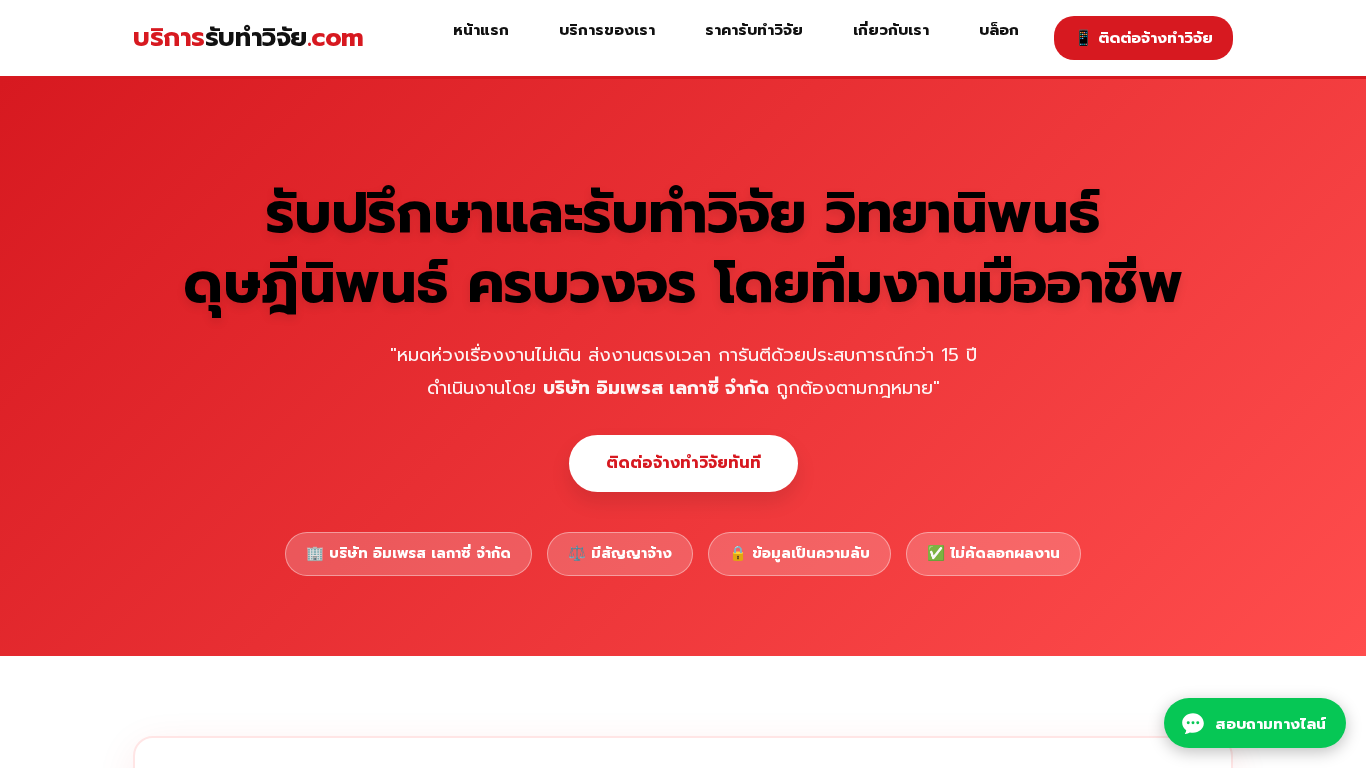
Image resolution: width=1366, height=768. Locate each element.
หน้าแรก (481, 29)
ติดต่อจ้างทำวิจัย (1143, 37)
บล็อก (999, 29)
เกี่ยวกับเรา (891, 29)
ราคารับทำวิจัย (754, 29)
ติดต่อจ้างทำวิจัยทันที (683, 463)
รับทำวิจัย (248, 37)
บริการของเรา (607, 29)
